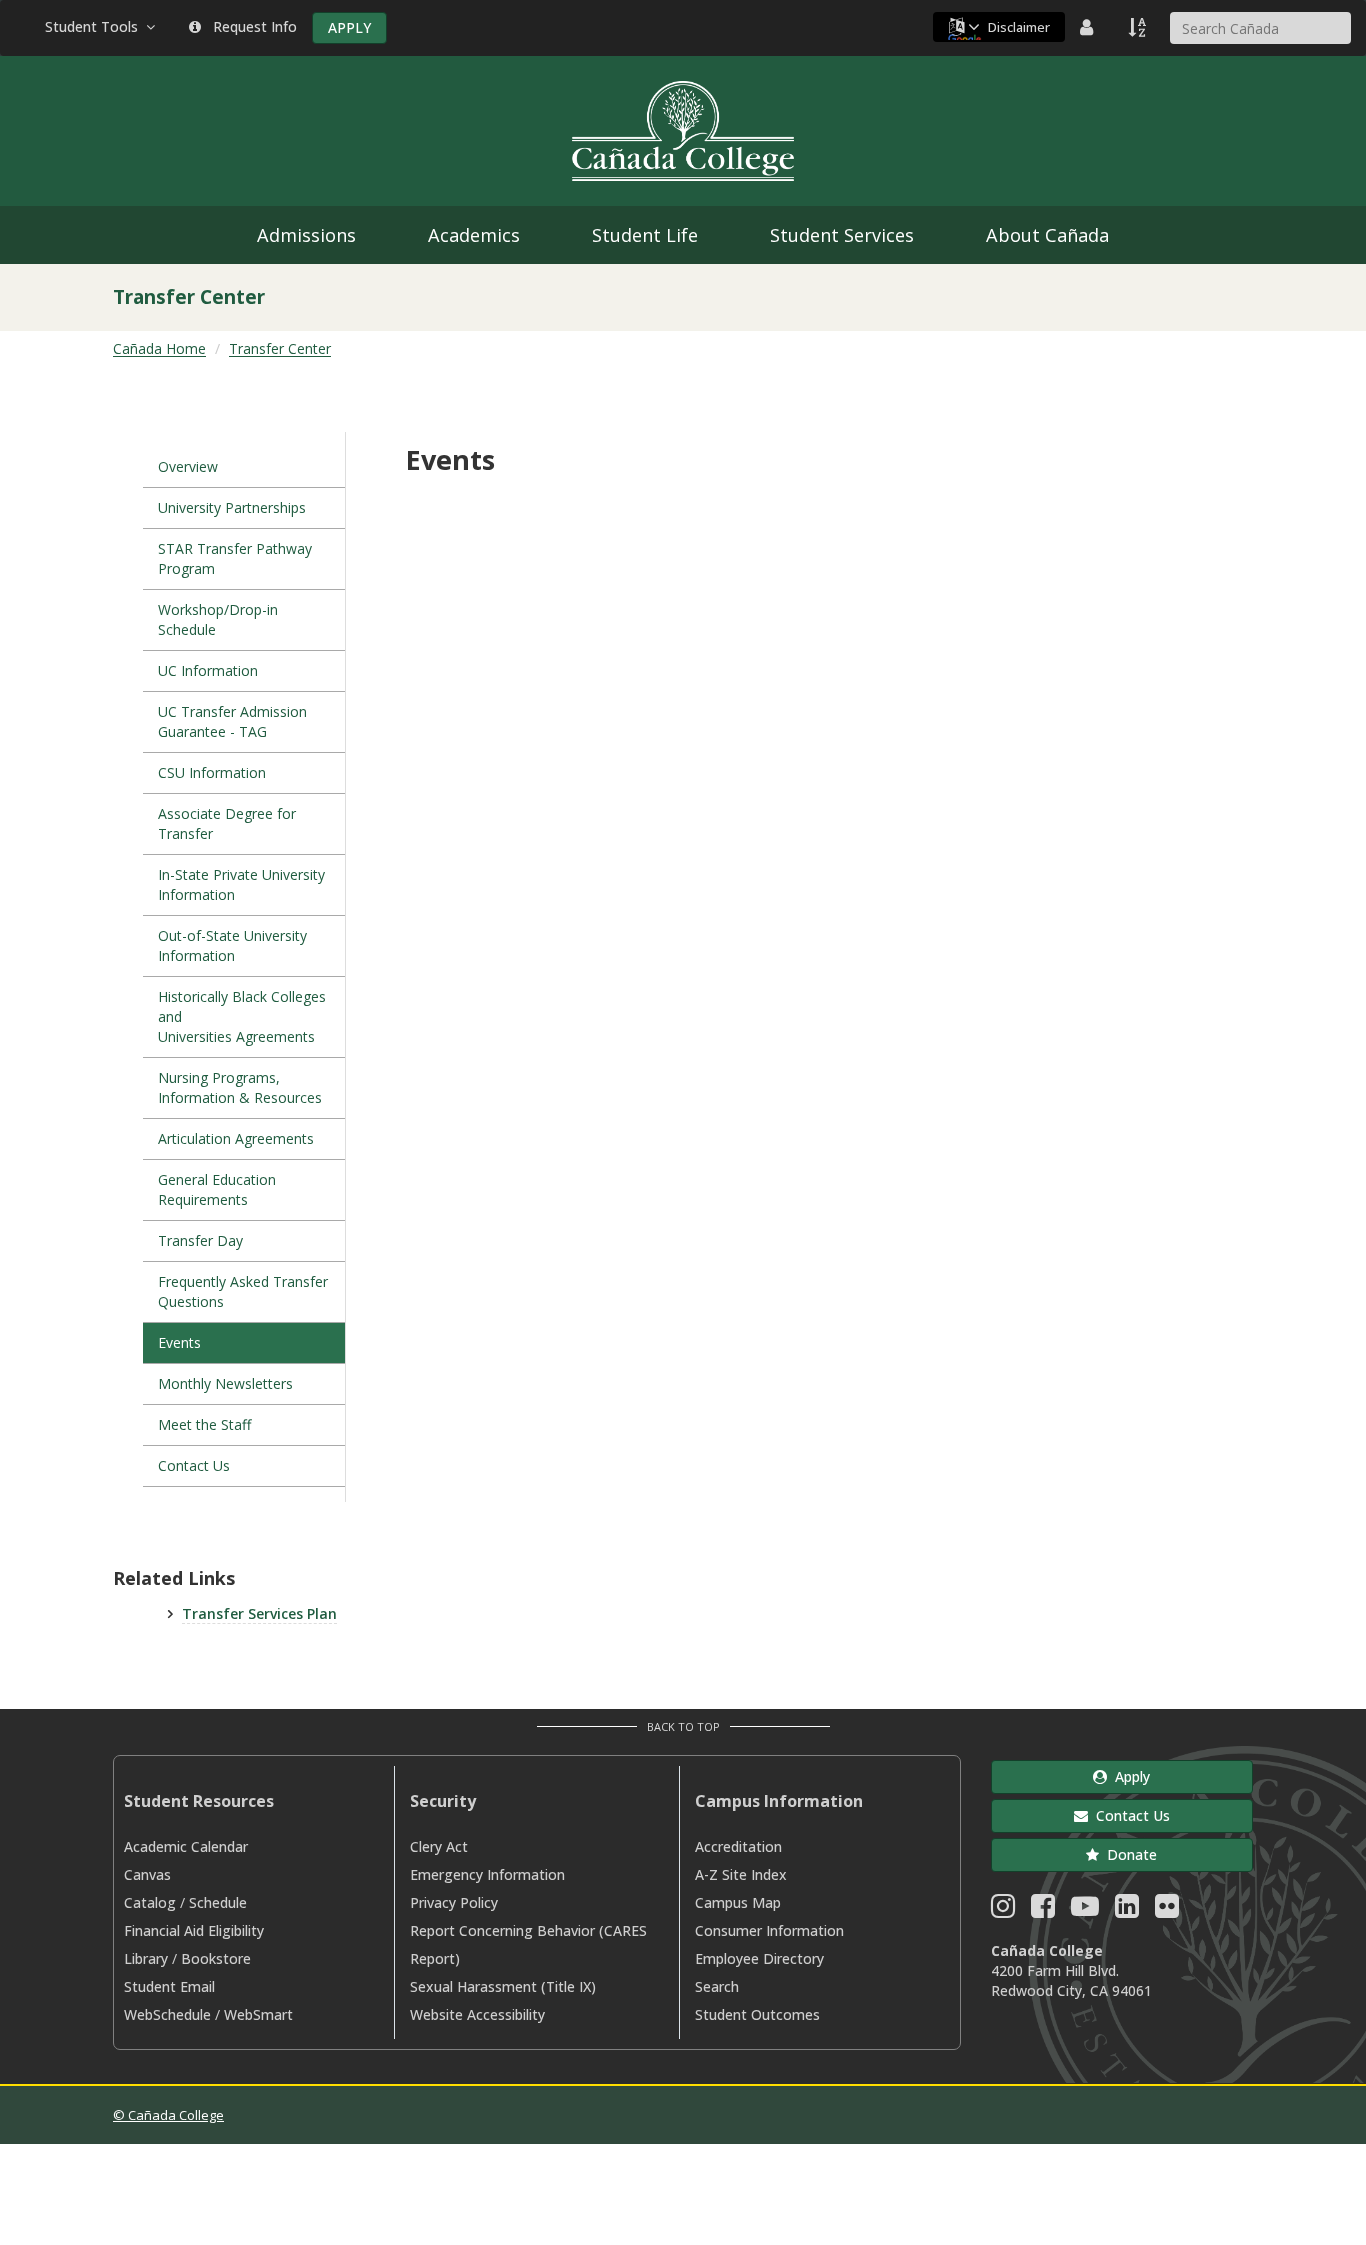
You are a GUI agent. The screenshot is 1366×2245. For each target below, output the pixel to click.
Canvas (147, 1874)
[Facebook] (1043, 1910)
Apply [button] (1128, 1776)
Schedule (218, 1902)
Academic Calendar (186, 1846)
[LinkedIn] (1127, 1910)
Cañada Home (159, 348)
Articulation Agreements (238, 1138)
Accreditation (738, 1846)
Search (717, 1986)
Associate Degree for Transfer (227, 823)
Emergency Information (487, 1874)
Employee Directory (759, 1958)
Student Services (842, 235)
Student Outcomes (757, 2014)
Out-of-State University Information (232, 945)
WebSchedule (167, 2014)
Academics (474, 235)
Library (146, 1958)
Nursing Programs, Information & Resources (240, 1087)
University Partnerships (232, 507)
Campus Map (738, 1902)
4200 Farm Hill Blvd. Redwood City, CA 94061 (1071, 1980)
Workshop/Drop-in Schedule (218, 619)
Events (179, 1342)
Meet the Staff (204, 1424)
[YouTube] (1085, 1910)
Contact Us (194, 1465)
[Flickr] (1167, 1910)
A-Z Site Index (741, 1874)
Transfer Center (280, 348)
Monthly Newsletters (225, 1383)
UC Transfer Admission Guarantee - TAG (232, 721)
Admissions (306, 235)
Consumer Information (769, 1930)
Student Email (169, 1986)
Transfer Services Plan (259, 1613)
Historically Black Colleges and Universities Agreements (242, 1016)
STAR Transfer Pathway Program (235, 558)
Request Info (251, 26)
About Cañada (1047, 235)
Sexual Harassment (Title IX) (503, 1986)
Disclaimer (1019, 27)
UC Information (208, 670)
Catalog (150, 1902)
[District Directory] (1089, 27)
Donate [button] (1128, 1854)
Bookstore (216, 1958)
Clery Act (439, 1846)
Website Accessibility (477, 2014)
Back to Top (683, 1726)
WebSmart (258, 2014)
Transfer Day (200, 1240)
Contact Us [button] (1129, 1815)
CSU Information (212, 772)
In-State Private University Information (241, 884)
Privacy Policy (454, 1902)
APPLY (349, 27)
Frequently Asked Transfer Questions (243, 1291)
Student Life (645, 235)
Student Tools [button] (95, 26)
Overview (188, 466)
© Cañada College (168, 2115)
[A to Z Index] (1139, 27)
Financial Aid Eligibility (194, 1930)
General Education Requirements (217, 1189)
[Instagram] (1003, 1910)
